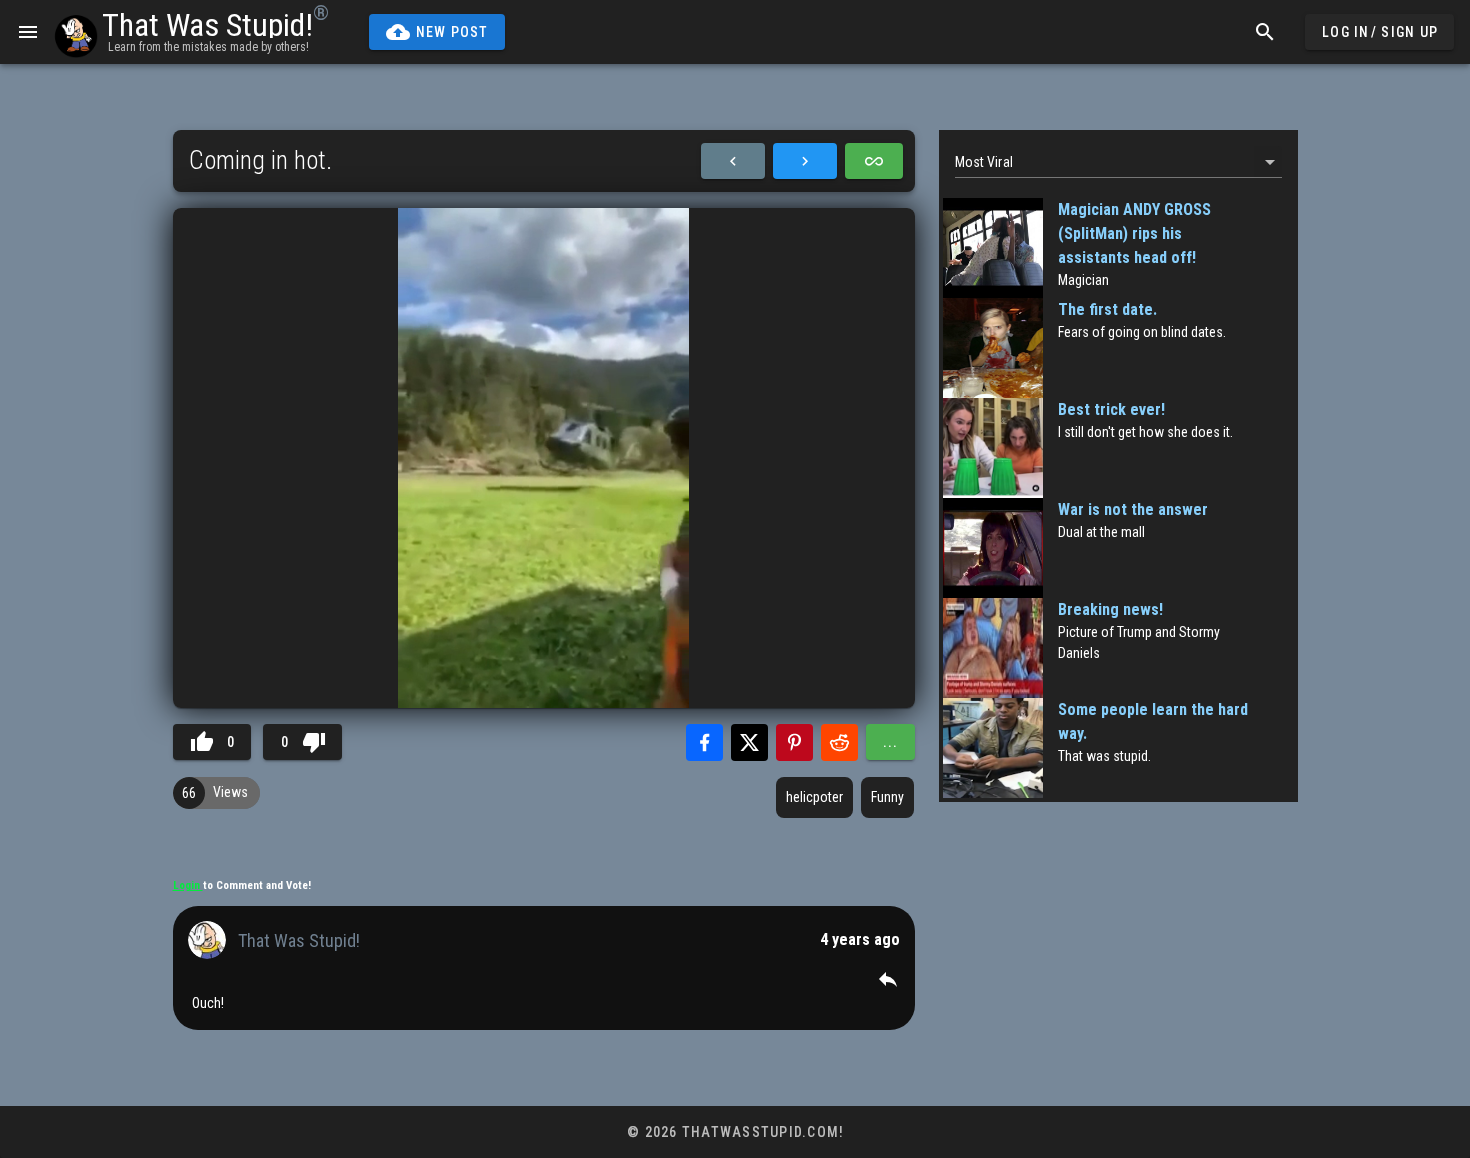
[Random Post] (874, 161)
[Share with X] (749, 742)
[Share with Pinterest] (794, 742)
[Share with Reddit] (839, 742)
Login (188, 885)
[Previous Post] (733, 161)
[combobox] (1118, 162)
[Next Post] (805, 161)
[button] (888, 979)
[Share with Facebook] (704, 742)
